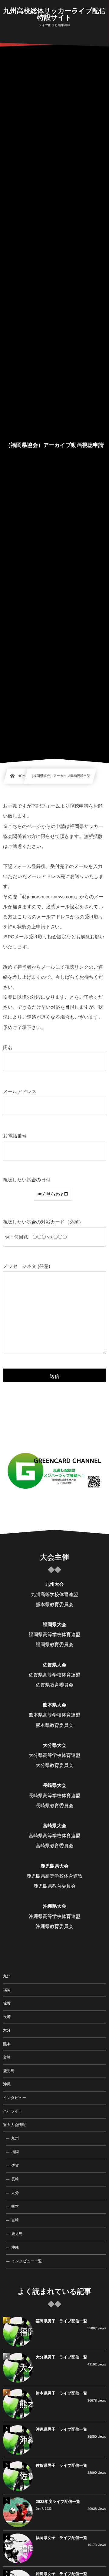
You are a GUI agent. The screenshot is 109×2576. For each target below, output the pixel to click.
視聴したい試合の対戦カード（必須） (43, 1222)
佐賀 (7, 2003)
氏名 (8, 1048)
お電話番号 (15, 1136)
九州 (7, 1976)
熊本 (7, 2044)
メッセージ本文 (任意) (27, 1266)
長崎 (7, 2017)
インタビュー (15, 2098)
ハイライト (13, 2111)
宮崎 (7, 2057)
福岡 (7, 1990)
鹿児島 (9, 2071)
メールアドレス (20, 1092)
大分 (7, 2030)
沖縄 (7, 2084)
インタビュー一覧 (26, 2261)
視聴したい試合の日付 (27, 1180)
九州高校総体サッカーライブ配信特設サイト (55, 14)
